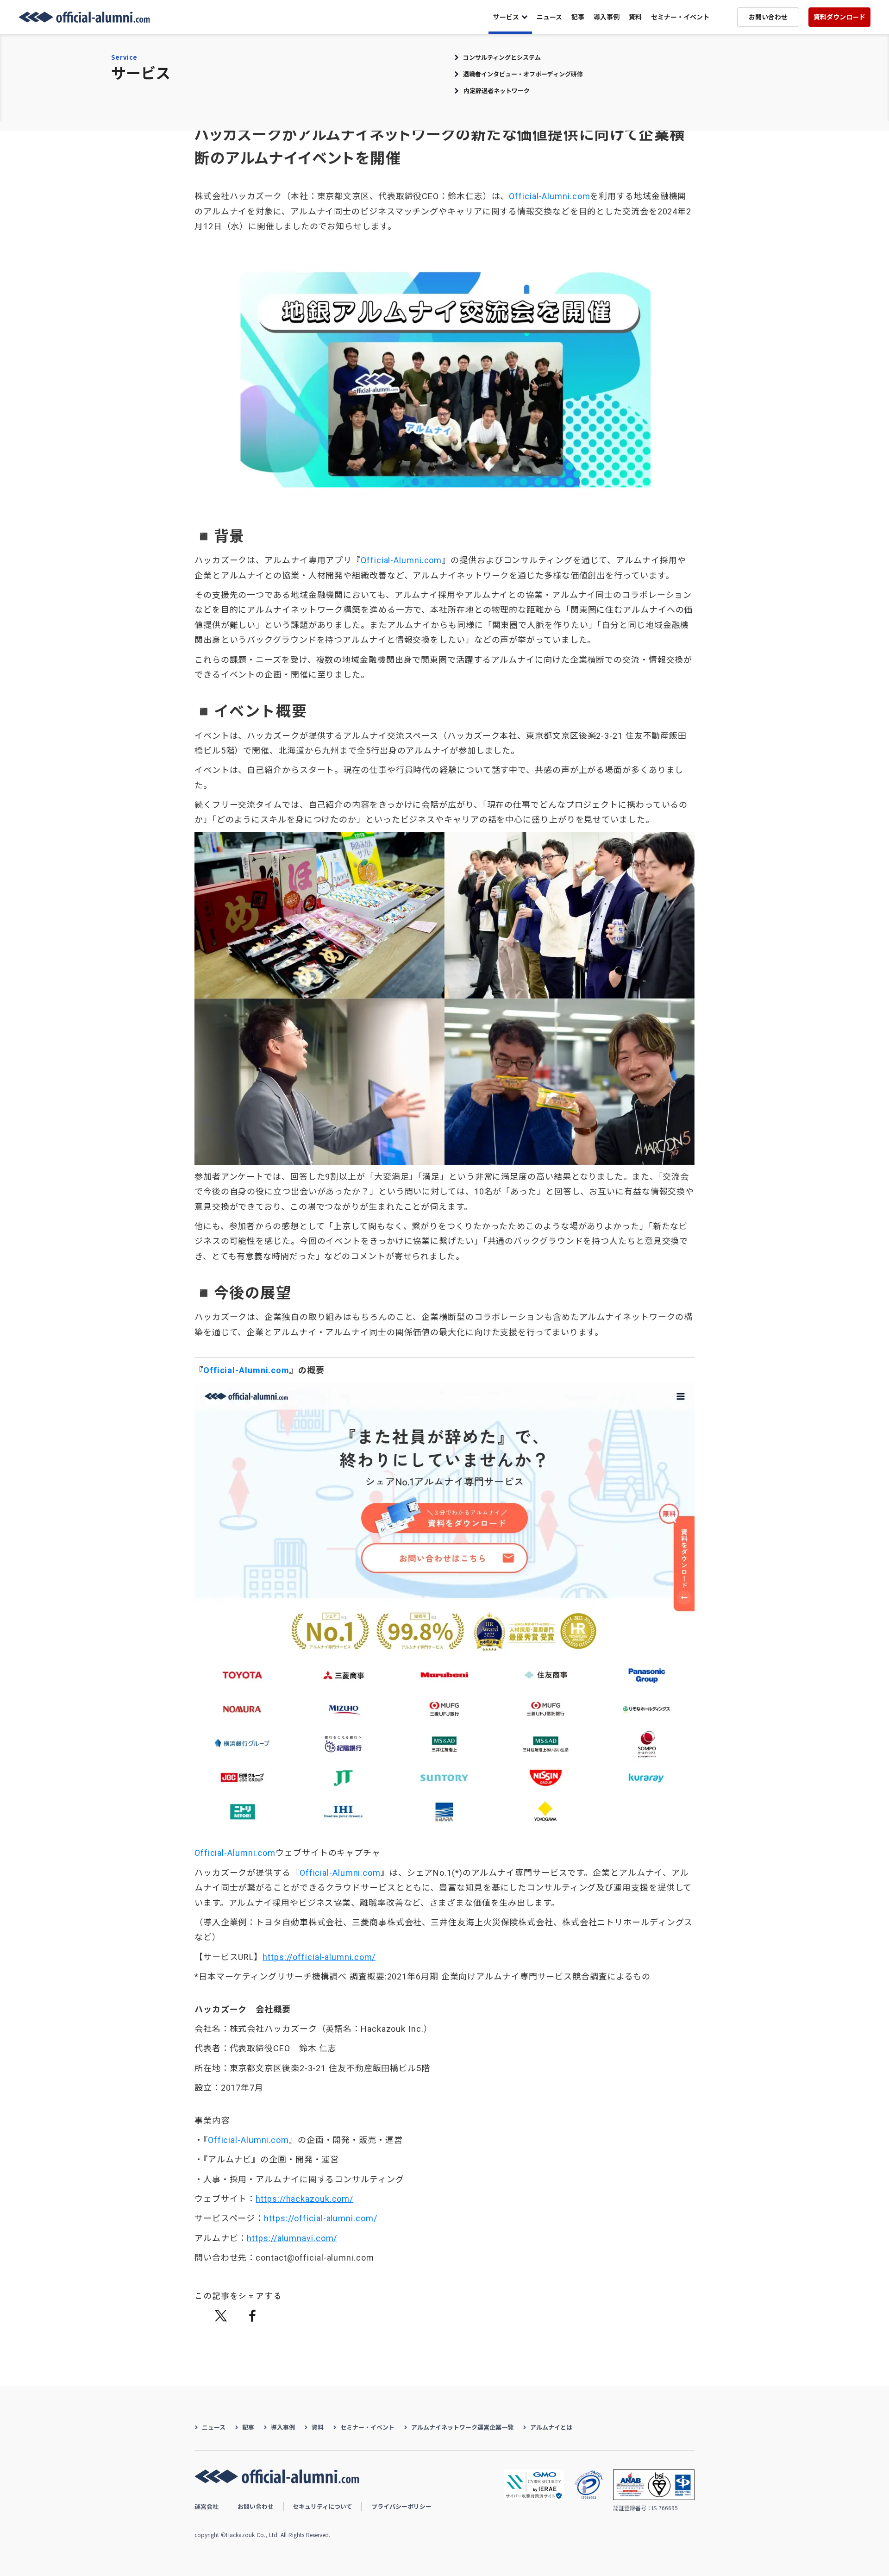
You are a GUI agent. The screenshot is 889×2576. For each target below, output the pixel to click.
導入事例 (607, 17)
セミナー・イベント (680, 17)
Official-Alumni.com (549, 196)
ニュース (549, 17)
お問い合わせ (256, 2506)
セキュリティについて (322, 2506)
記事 (578, 17)
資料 (635, 17)
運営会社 (207, 2506)
